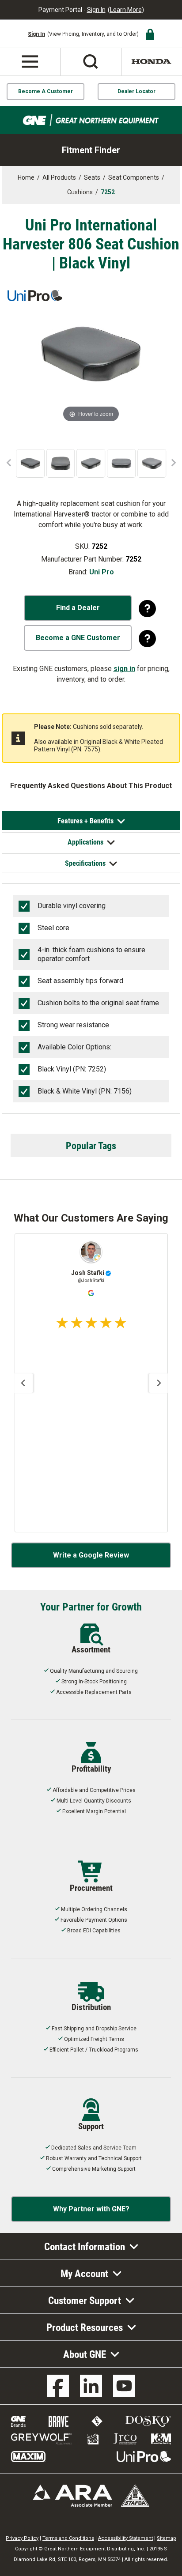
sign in (124, 669)
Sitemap (167, 2538)
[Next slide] (159, 1383)
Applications (85, 842)
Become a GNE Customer (78, 638)
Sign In (96, 10)
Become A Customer (45, 91)
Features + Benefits (85, 820)
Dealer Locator (136, 91)
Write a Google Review (91, 1555)
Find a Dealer (78, 608)
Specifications (85, 863)
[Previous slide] (23, 1383)
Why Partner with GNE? (91, 2209)
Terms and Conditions (68, 2538)
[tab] (91, 820)
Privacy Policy (22, 2538)
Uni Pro (102, 572)
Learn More (126, 10)
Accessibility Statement (125, 2538)
